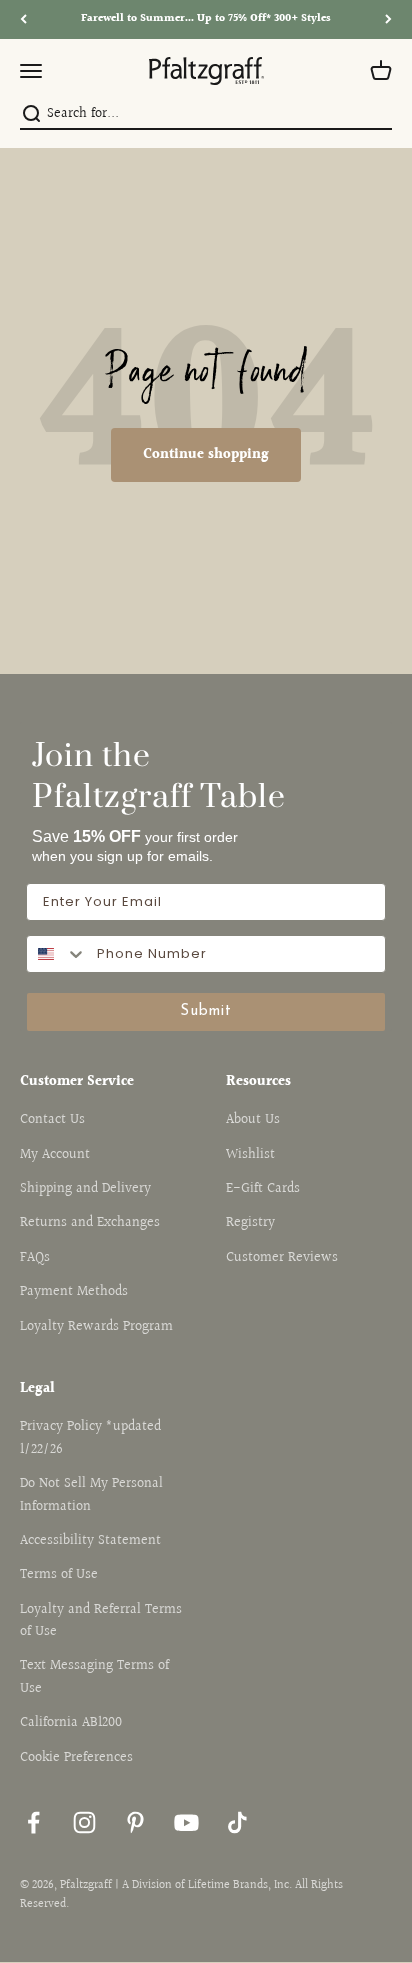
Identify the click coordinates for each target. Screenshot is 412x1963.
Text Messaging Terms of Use (94, 1677)
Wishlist (250, 1155)
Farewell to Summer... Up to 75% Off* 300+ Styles (206, 18)
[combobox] (204, 114)
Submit (206, 1011)
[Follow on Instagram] (84, 1822)
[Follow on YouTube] (186, 1822)
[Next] (388, 19)
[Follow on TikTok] (237, 1822)
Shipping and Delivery (85, 1189)
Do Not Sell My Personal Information (91, 1495)
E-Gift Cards (263, 1189)
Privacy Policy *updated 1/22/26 (90, 1438)
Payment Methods (74, 1292)
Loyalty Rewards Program (96, 1327)
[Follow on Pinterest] (135, 1822)
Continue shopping (206, 455)
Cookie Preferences (76, 1758)
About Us (253, 1120)
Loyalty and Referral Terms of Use (101, 1621)
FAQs (35, 1258)
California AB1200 (71, 1723)
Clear (379, 114)
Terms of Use (59, 1575)
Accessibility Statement (90, 1541)
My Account (55, 1155)
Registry (250, 1223)
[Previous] (23, 19)
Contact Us (52, 1120)
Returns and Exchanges (90, 1223)
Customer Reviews (282, 1258)
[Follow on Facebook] (33, 1822)
